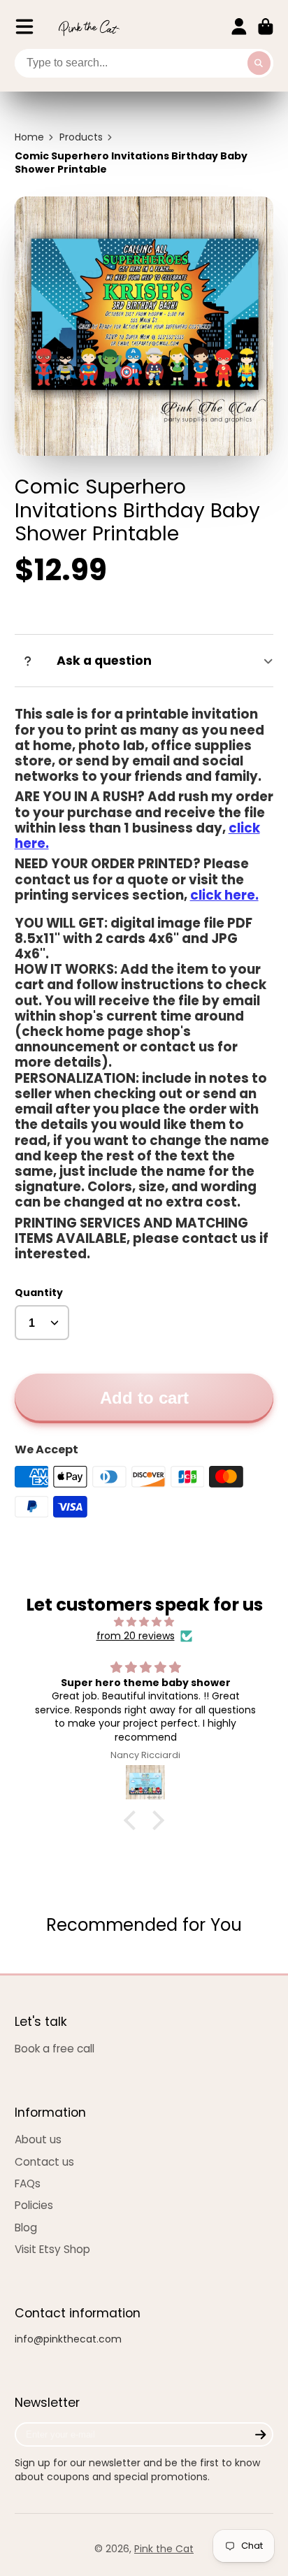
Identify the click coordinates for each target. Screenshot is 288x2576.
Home (29, 137)
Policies (34, 2205)
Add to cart (144, 1398)
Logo (89, 27)
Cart (266, 27)
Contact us (44, 2162)
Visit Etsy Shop (52, 2249)
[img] (144, 1622)
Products (81, 137)
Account (239, 27)
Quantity (39, 1293)
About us (38, 2139)
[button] (134, 1820)
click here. (224, 895)
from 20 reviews (136, 1636)
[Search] (259, 64)
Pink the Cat (164, 2549)
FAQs (28, 2183)
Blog (26, 2228)
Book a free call (55, 2049)
